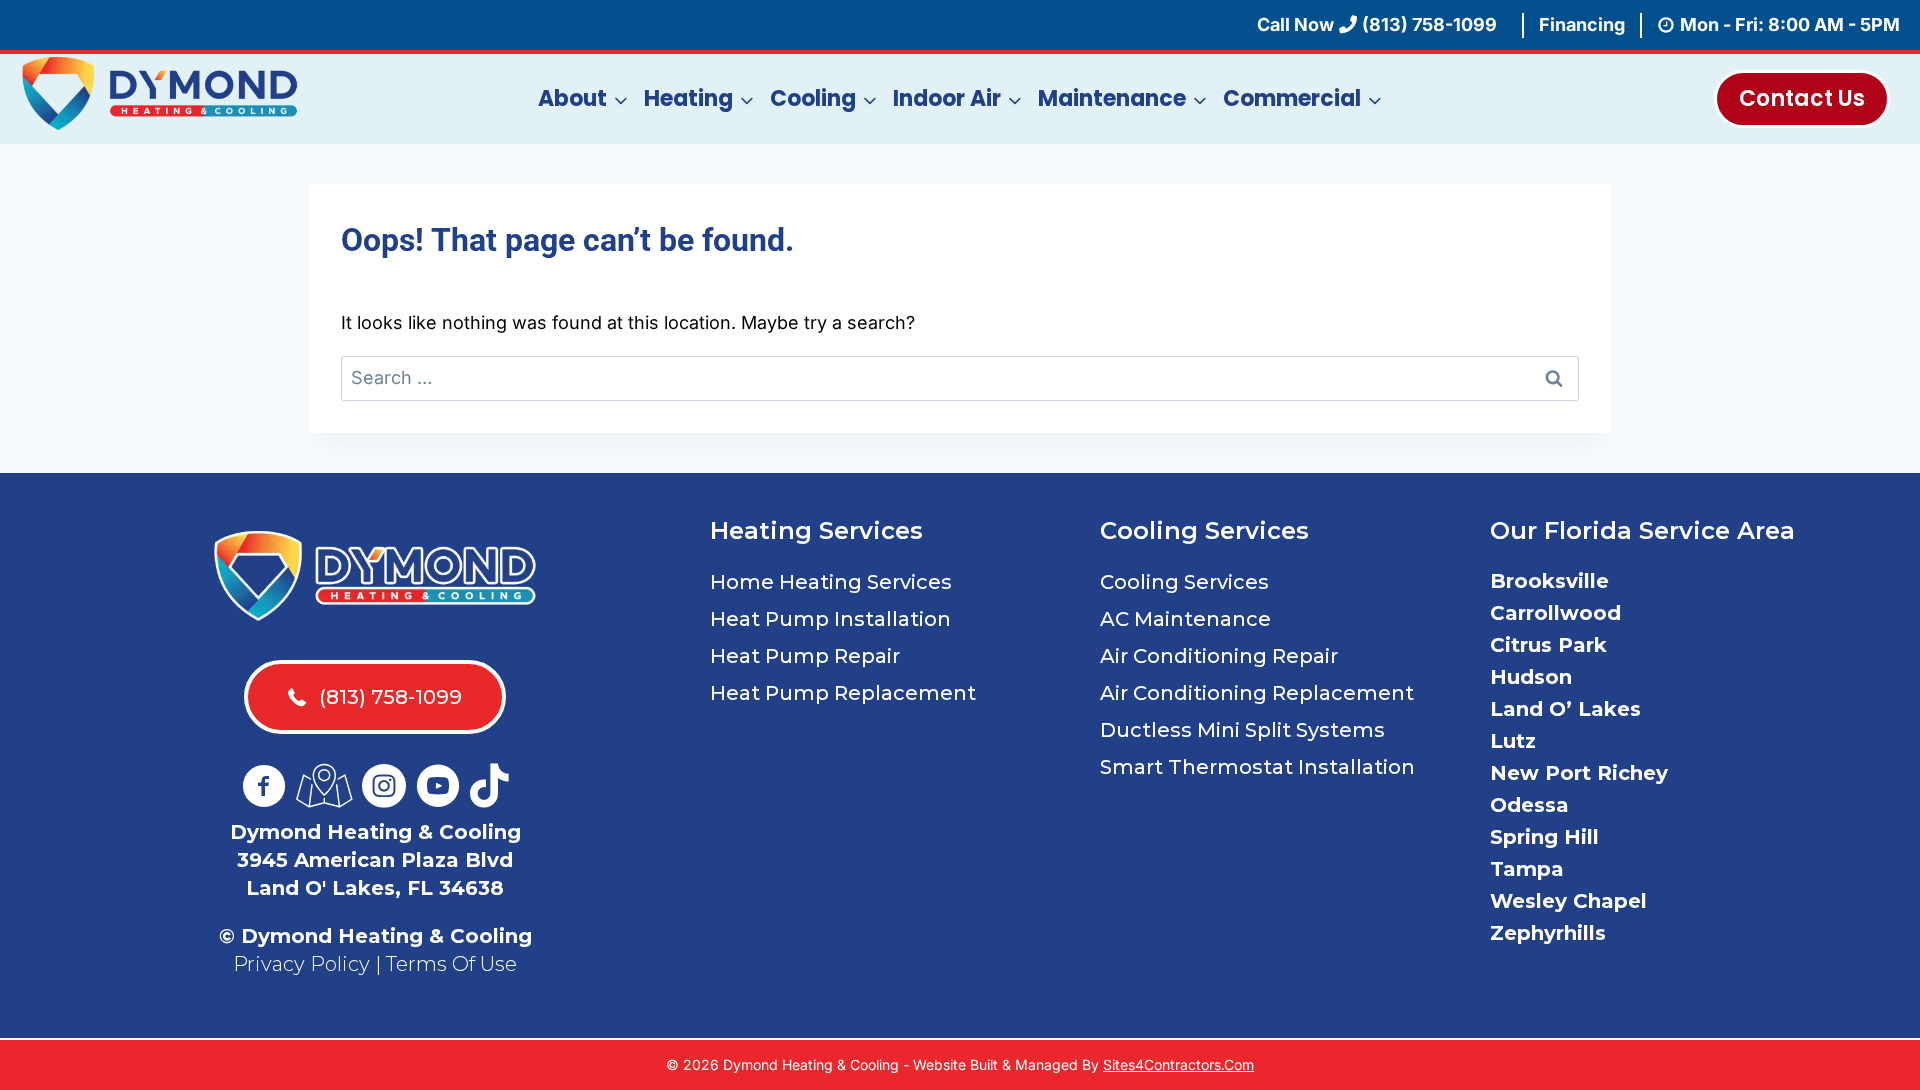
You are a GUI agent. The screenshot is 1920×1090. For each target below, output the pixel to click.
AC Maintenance (1185, 619)
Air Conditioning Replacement (1257, 693)
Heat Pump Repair (805, 656)
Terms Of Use (451, 964)
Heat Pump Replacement (843, 693)
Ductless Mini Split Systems (1242, 730)
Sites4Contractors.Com (1178, 1064)
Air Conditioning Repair (1219, 656)
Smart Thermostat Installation (1257, 767)
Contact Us (1802, 98)
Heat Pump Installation (830, 619)
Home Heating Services (831, 582)
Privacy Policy (301, 964)
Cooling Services (1184, 582)
